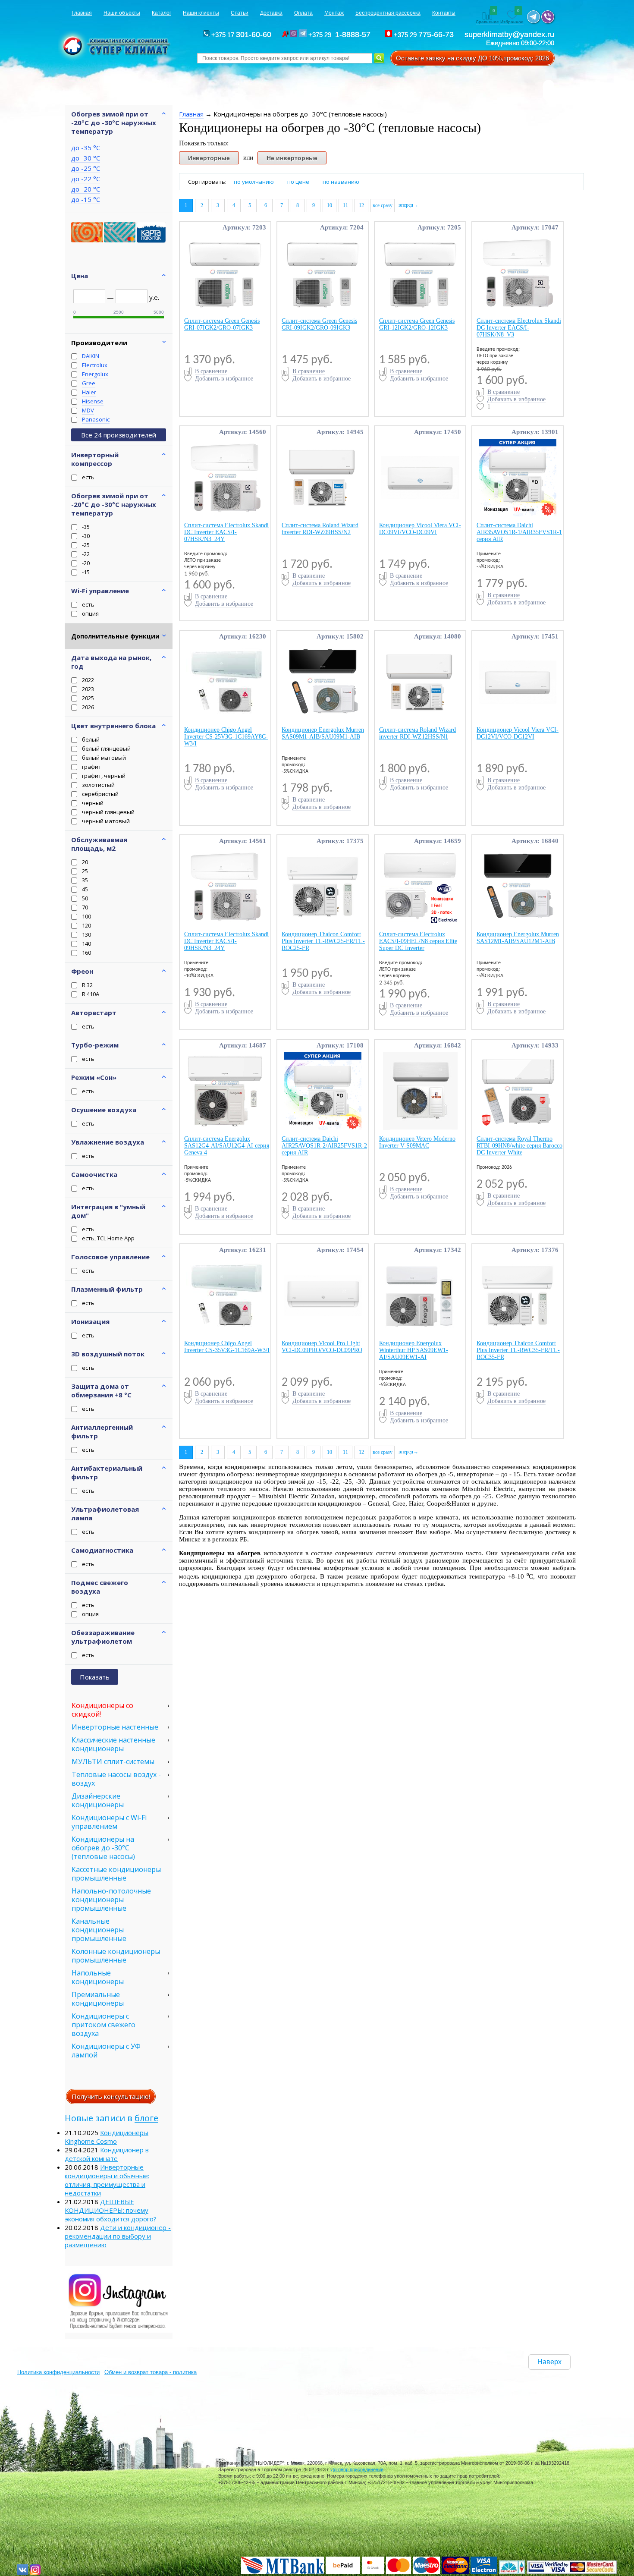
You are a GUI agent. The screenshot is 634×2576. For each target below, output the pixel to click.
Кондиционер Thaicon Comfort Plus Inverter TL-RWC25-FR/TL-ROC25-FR (323, 941)
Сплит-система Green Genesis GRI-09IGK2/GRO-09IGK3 (319, 324)
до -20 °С (86, 189)
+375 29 (341, 35)
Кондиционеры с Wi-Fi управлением (109, 1822)
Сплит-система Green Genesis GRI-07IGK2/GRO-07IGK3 (222, 324)
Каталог (162, 13)
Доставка (271, 13)
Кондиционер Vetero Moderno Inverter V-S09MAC (417, 1142)
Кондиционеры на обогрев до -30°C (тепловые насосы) (103, 1848)
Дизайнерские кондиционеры (98, 1800)
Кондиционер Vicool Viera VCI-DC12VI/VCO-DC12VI (518, 733)
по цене (298, 182)
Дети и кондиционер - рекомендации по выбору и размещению (118, 2236)
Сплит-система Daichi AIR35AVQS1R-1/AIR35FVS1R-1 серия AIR (519, 532)
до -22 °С (86, 179)
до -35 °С (86, 148)
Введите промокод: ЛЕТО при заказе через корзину (498, 356)
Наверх (549, 2362)
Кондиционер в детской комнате (107, 2154)
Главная (82, 13)
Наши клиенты (201, 13)
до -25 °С (86, 168)
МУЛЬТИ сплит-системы (113, 1761)
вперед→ (408, 205)
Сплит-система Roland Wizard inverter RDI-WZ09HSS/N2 (320, 529)
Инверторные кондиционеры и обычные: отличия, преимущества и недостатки (107, 2180)
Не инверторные (292, 158)
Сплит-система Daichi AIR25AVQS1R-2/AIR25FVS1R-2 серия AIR (324, 1146)
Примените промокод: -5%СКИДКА (490, 560)
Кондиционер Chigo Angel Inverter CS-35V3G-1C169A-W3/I (227, 1347)
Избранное (512, 17)
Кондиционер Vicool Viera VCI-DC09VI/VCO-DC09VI (420, 529)
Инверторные (209, 158)
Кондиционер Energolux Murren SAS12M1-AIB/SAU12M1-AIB (518, 938)
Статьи (240, 13)
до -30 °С (86, 158)
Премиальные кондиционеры (98, 1999)
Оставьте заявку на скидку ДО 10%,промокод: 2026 (472, 58)
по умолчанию (254, 182)
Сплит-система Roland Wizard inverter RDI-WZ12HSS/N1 (417, 733)
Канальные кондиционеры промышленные (99, 1930)
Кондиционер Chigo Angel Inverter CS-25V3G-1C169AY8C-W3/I (226, 737)
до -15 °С (86, 199)
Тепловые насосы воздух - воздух (116, 1779)
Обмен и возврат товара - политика (151, 2372)
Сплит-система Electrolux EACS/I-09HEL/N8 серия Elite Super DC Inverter (418, 941)
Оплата (303, 13)
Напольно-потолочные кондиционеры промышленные (111, 1900)
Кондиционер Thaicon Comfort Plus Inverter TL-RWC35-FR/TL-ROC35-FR (518, 1350)
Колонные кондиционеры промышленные (116, 1956)
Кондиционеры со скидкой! (102, 1710)
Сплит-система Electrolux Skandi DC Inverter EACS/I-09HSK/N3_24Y (226, 941)
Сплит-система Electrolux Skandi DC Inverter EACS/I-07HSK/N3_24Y (226, 532)
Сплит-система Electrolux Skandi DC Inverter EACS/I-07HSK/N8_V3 (519, 328)
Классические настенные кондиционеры (113, 1744)
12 (361, 205)
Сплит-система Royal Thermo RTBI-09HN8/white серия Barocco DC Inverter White (519, 1146)
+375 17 (240, 35)
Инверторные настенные (115, 1727)
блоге (146, 2118)
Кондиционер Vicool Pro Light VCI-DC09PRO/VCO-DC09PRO (322, 1347)
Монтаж (334, 13)
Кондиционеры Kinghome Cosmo (107, 2137)
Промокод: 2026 (494, 1167)
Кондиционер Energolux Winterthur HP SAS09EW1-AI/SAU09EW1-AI (414, 1350)
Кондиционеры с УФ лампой (106, 2051)
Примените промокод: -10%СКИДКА (199, 969)
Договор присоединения (357, 2469)
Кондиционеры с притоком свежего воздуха (104, 2025)
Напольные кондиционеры (98, 1977)
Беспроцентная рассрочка (388, 13)
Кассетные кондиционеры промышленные (116, 1874)
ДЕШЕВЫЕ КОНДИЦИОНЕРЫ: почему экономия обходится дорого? (111, 2210)
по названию (341, 182)
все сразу (383, 205)
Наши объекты (122, 13)
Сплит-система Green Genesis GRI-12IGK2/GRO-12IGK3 (417, 324)
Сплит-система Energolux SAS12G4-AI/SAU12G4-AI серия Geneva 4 (227, 1146)
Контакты (444, 13)
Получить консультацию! (111, 2096)
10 (330, 205)
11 (345, 205)
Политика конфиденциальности (58, 2372)
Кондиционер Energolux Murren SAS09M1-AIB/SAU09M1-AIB (323, 733)
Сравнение (487, 17)
